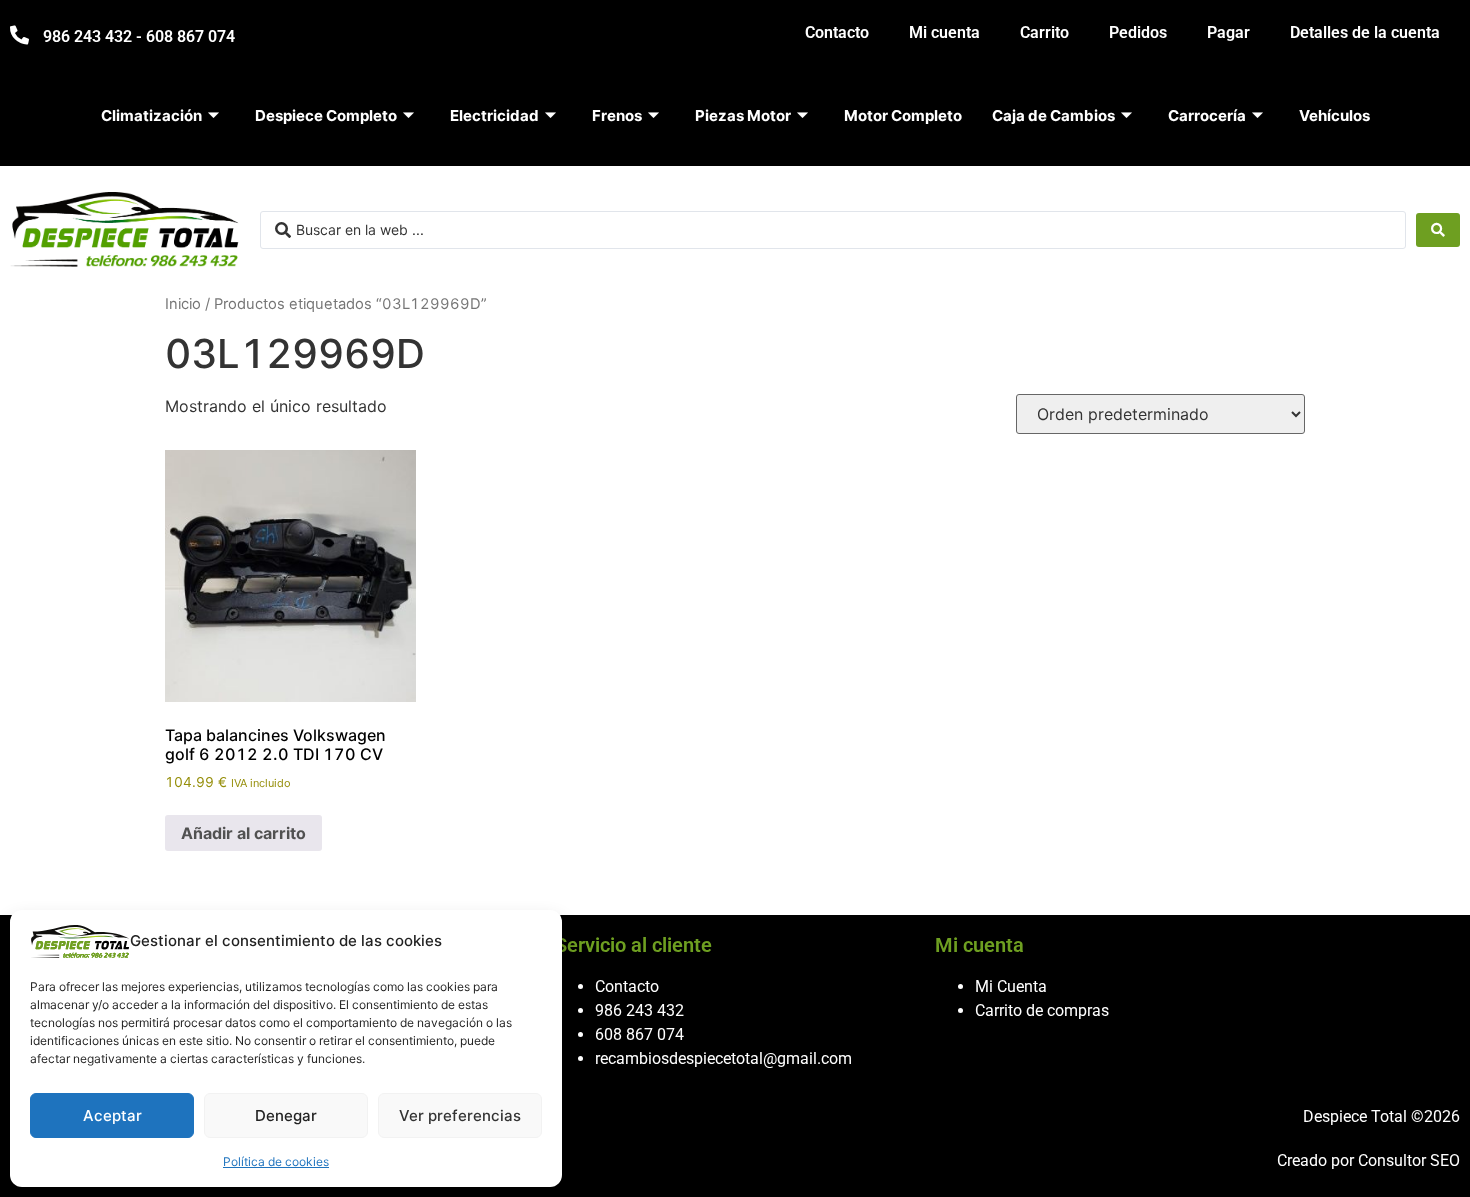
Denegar (286, 1115)
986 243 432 (639, 1010)
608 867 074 (639, 1034)
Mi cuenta (944, 32)
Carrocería (1207, 115)
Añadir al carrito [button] (243, 833)
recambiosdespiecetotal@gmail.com (723, 1058)
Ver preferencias (460, 1115)
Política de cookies (276, 1161)
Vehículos (1334, 115)
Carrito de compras (1042, 1010)
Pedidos (1138, 32)
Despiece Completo (326, 115)
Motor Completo (903, 115)
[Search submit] (1438, 230)
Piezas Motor (743, 115)
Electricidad (494, 115)
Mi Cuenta (1011, 986)
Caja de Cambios (1053, 115)
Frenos (617, 115)
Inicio (183, 304)
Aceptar (112, 1115)
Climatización (151, 115)
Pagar (1228, 32)
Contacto (837, 32)
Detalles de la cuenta (1365, 32)
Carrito (1044, 32)
